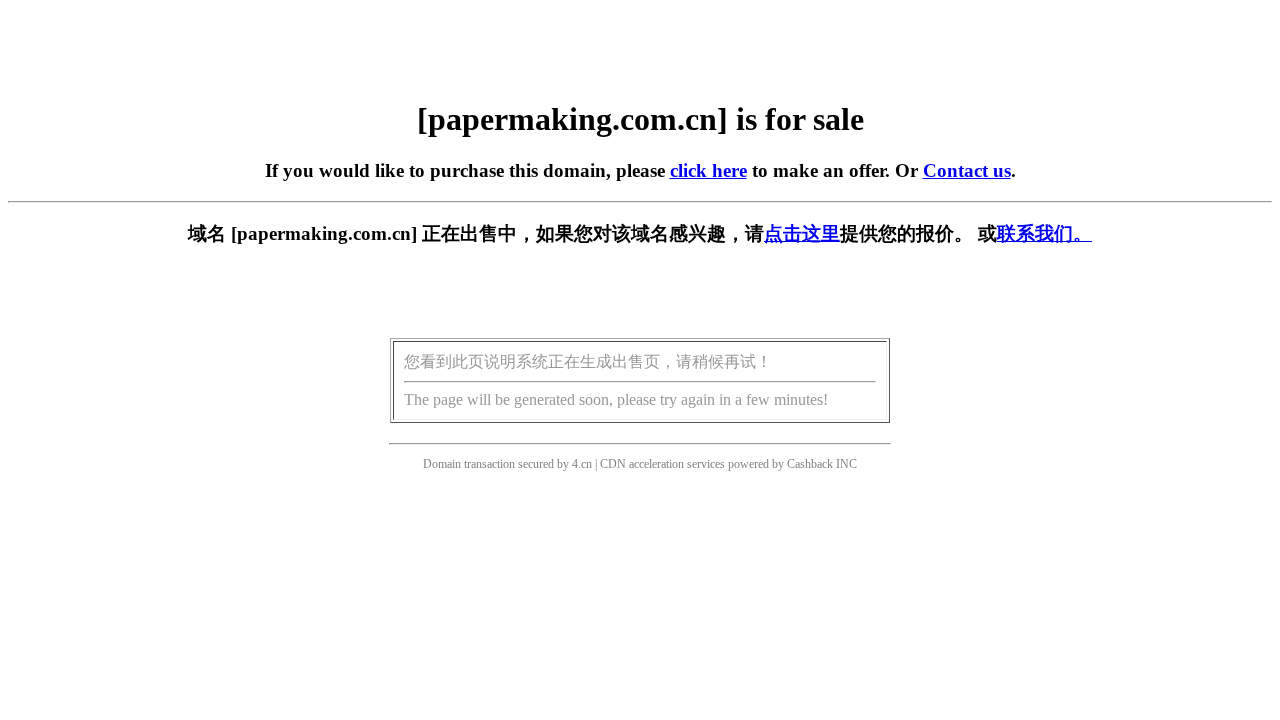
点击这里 (802, 233)
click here (708, 170)
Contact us (967, 170)
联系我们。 (1044, 233)
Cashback (810, 464)
